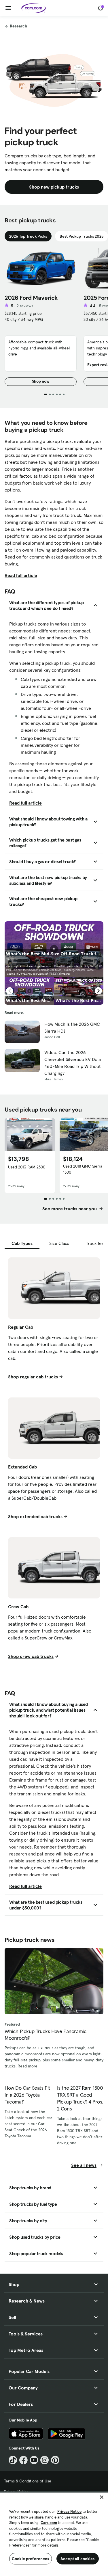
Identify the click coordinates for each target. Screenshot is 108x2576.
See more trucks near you (70, 1209)
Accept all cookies (78, 2559)
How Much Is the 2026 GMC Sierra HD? (72, 1028)
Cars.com (49, 2523)
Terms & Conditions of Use (28, 2481)
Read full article (21, 575)
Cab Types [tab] (22, 1243)
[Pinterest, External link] (55, 2460)
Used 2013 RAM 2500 (27, 1167)
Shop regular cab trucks (33, 1377)
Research (18, 26)
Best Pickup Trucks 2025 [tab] (82, 236)
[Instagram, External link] (44, 2460)
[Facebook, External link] (23, 2460)
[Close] (102, 2497)
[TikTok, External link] (13, 2460)
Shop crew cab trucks (31, 1656)
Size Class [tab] (59, 1243)
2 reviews (25, 306)
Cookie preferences (31, 2559)
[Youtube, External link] (34, 2460)
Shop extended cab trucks (35, 1516)
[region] (54, 2534)
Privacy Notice (69, 2511)
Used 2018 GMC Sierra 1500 (83, 1169)
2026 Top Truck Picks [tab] (28, 236)
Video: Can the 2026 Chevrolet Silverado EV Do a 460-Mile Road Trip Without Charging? (73, 1063)
